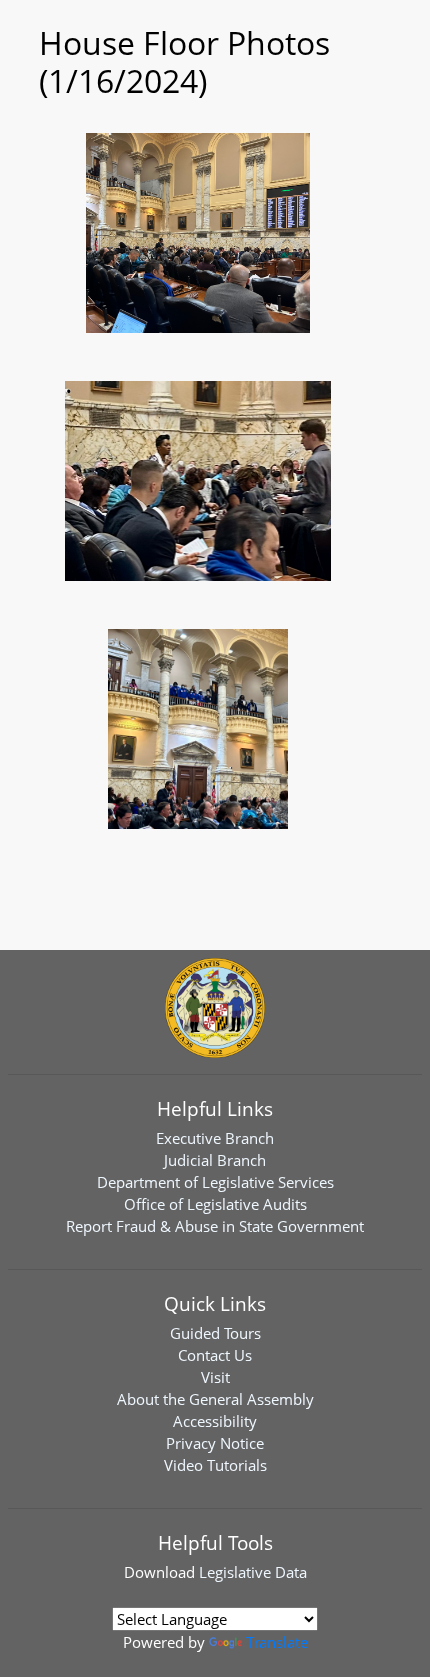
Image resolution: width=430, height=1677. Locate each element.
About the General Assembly (215, 1399)
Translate (277, 1642)
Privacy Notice (215, 1443)
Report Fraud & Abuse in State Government (215, 1226)
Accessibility (215, 1421)
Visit (215, 1377)
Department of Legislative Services (215, 1182)
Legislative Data (253, 1572)
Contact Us (215, 1355)
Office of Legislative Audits (215, 1204)
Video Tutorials (215, 1465)
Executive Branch (215, 1138)
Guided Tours (215, 1333)
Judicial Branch (215, 1160)
